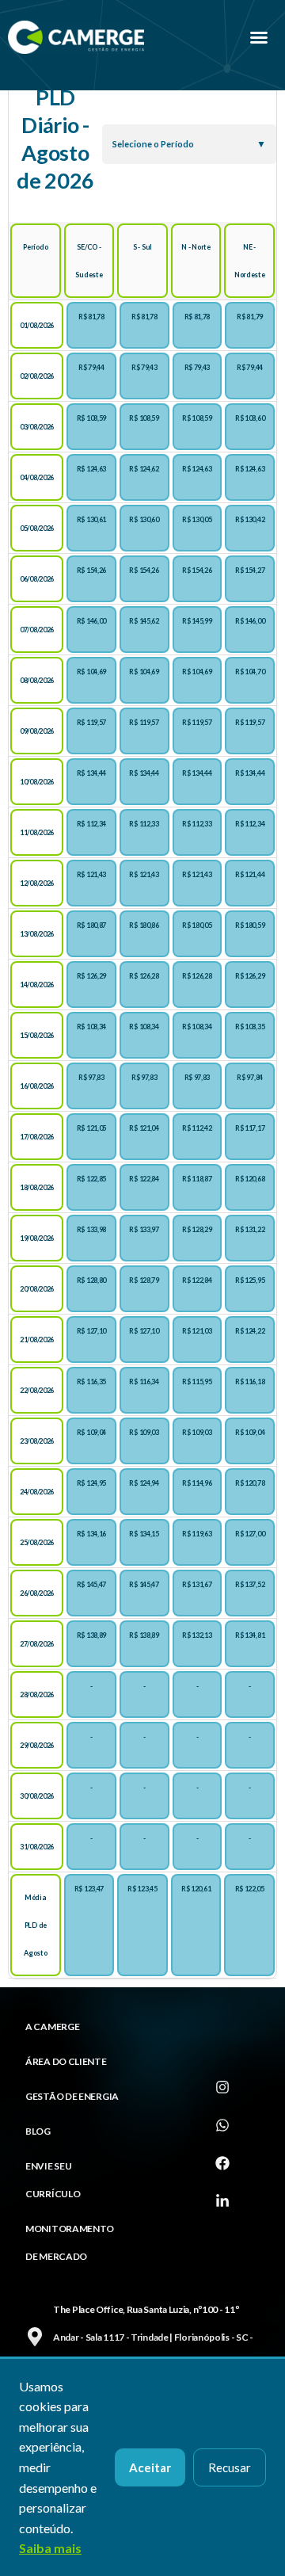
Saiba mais (50, 2548)
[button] (259, 37)
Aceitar (150, 2467)
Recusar (230, 2467)
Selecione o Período (153, 144)
